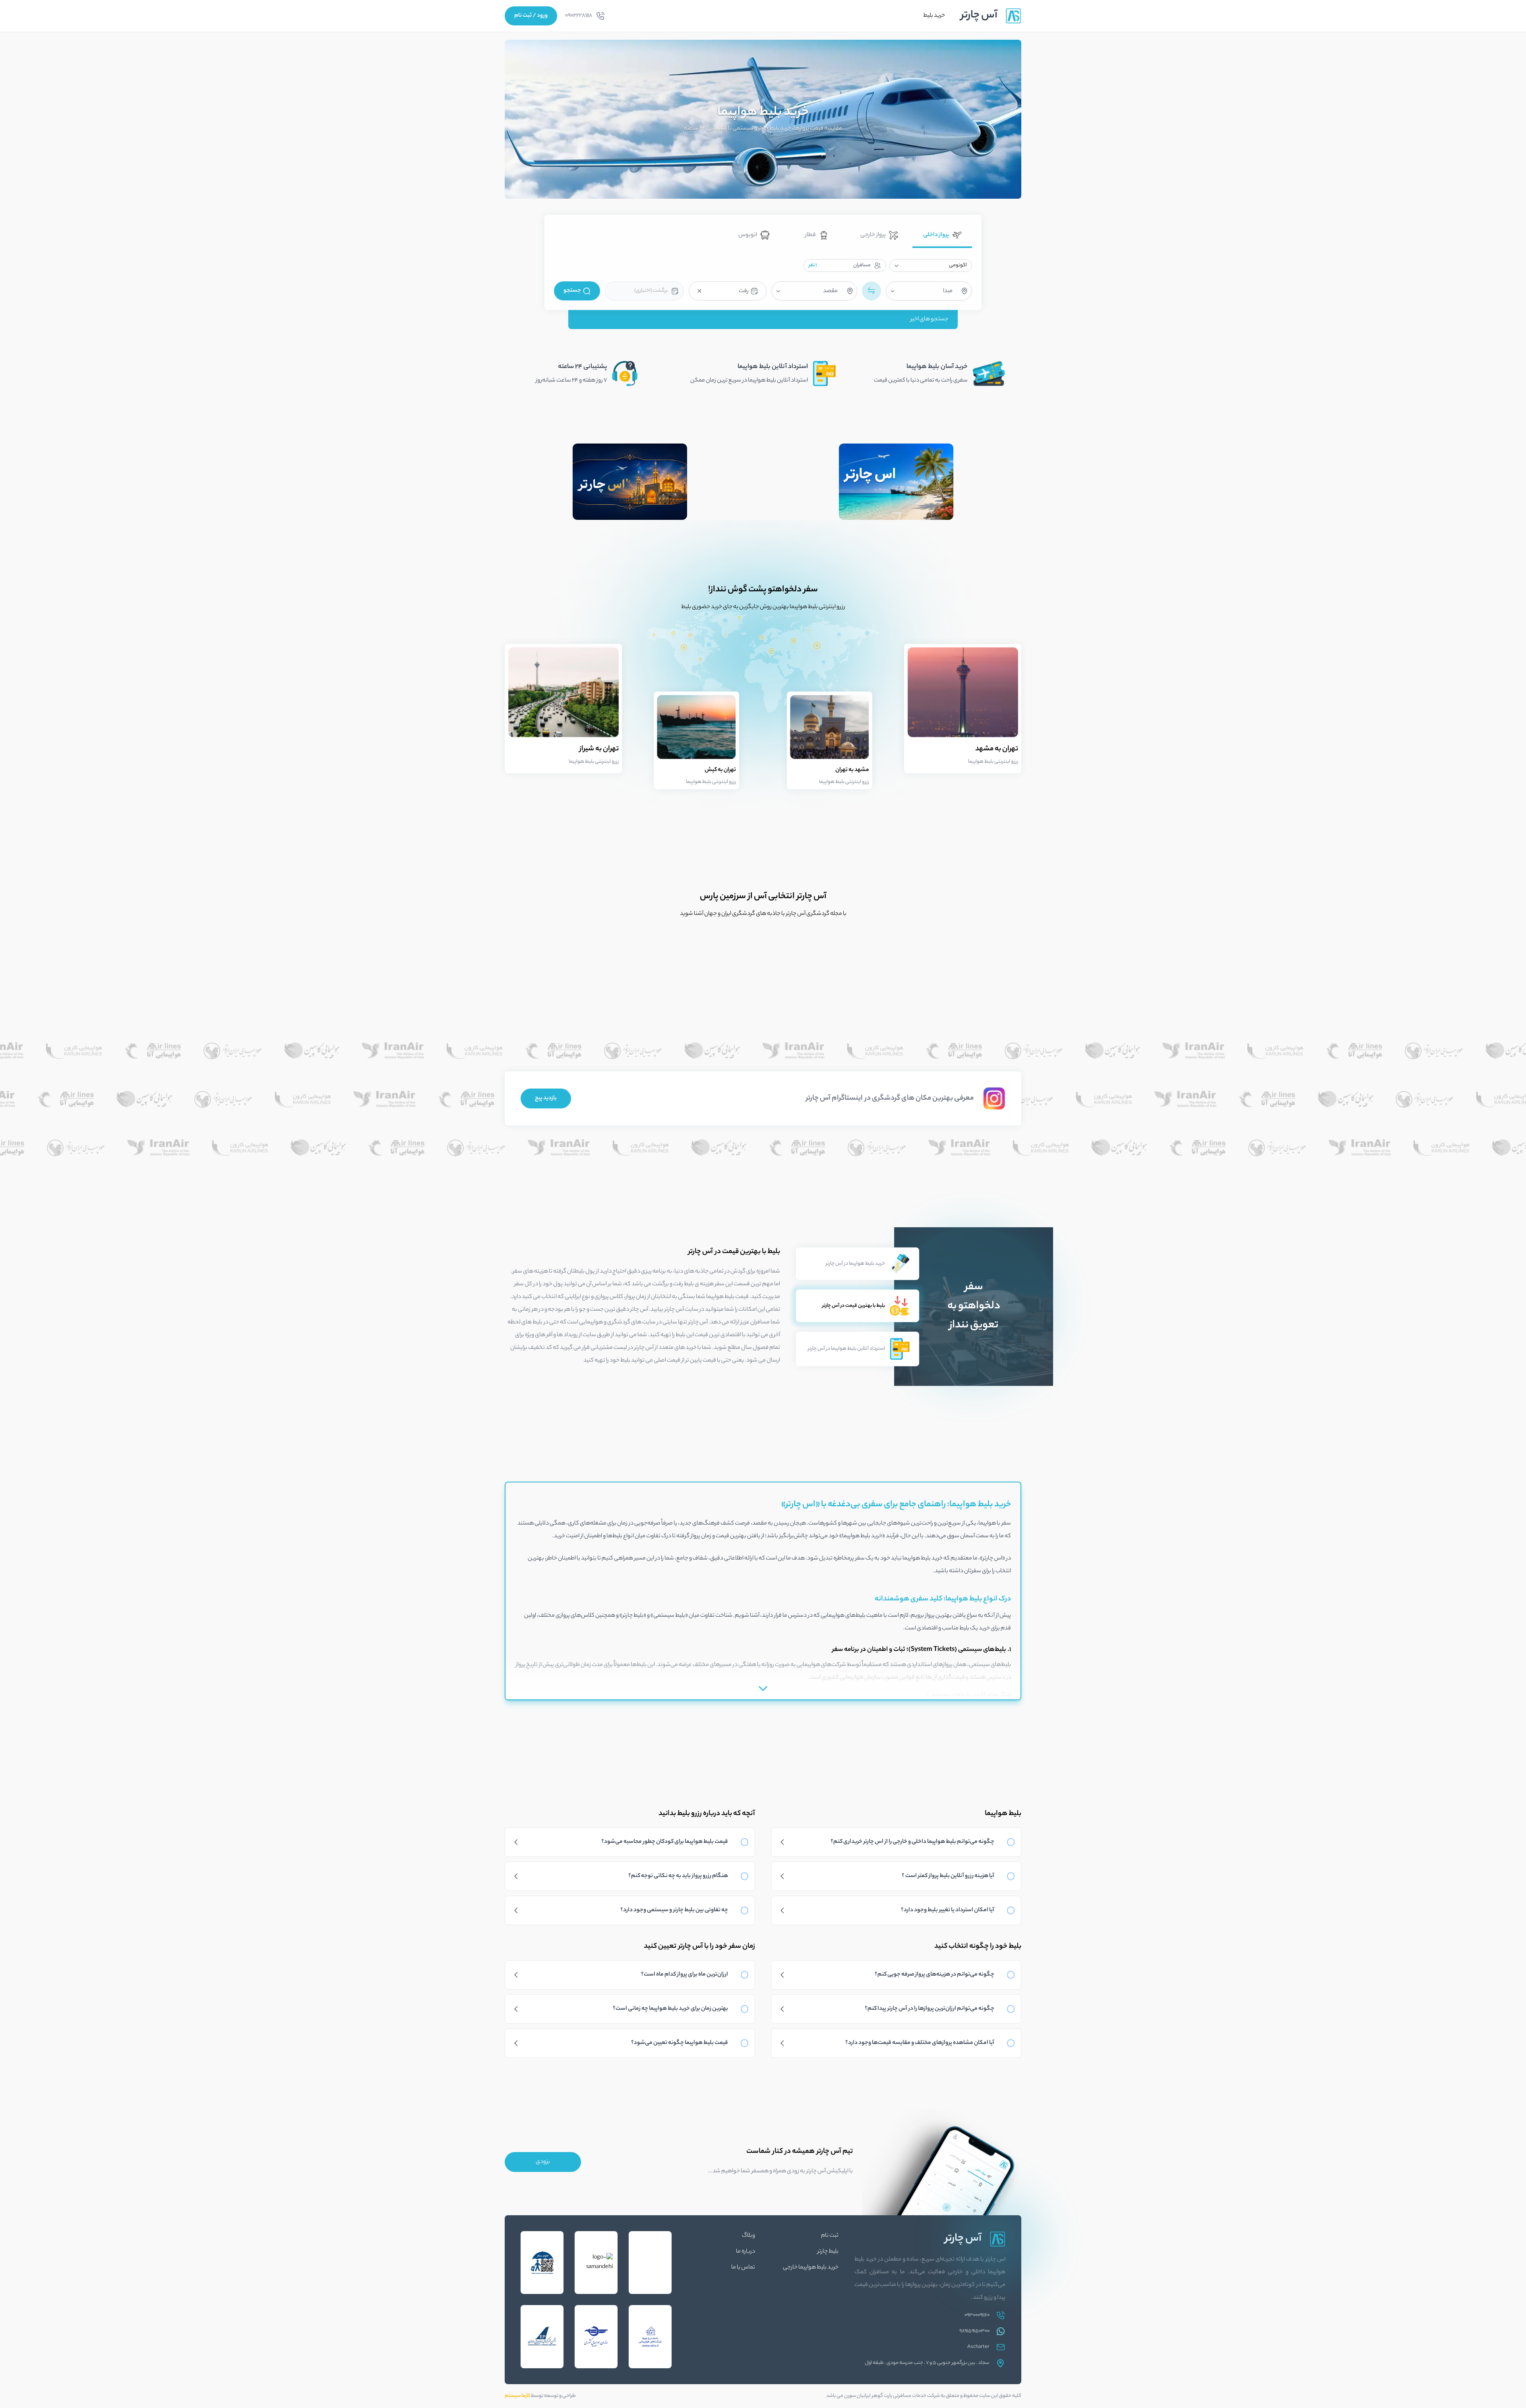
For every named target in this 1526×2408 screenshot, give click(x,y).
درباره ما (746, 2252)
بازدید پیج (546, 1098)
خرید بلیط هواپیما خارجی (811, 2268)
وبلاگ (748, 2236)
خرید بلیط (934, 16)
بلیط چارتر (828, 2252)
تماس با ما (743, 2268)
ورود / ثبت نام (531, 16)
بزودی (543, 2162)
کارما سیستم (517, 2396)
